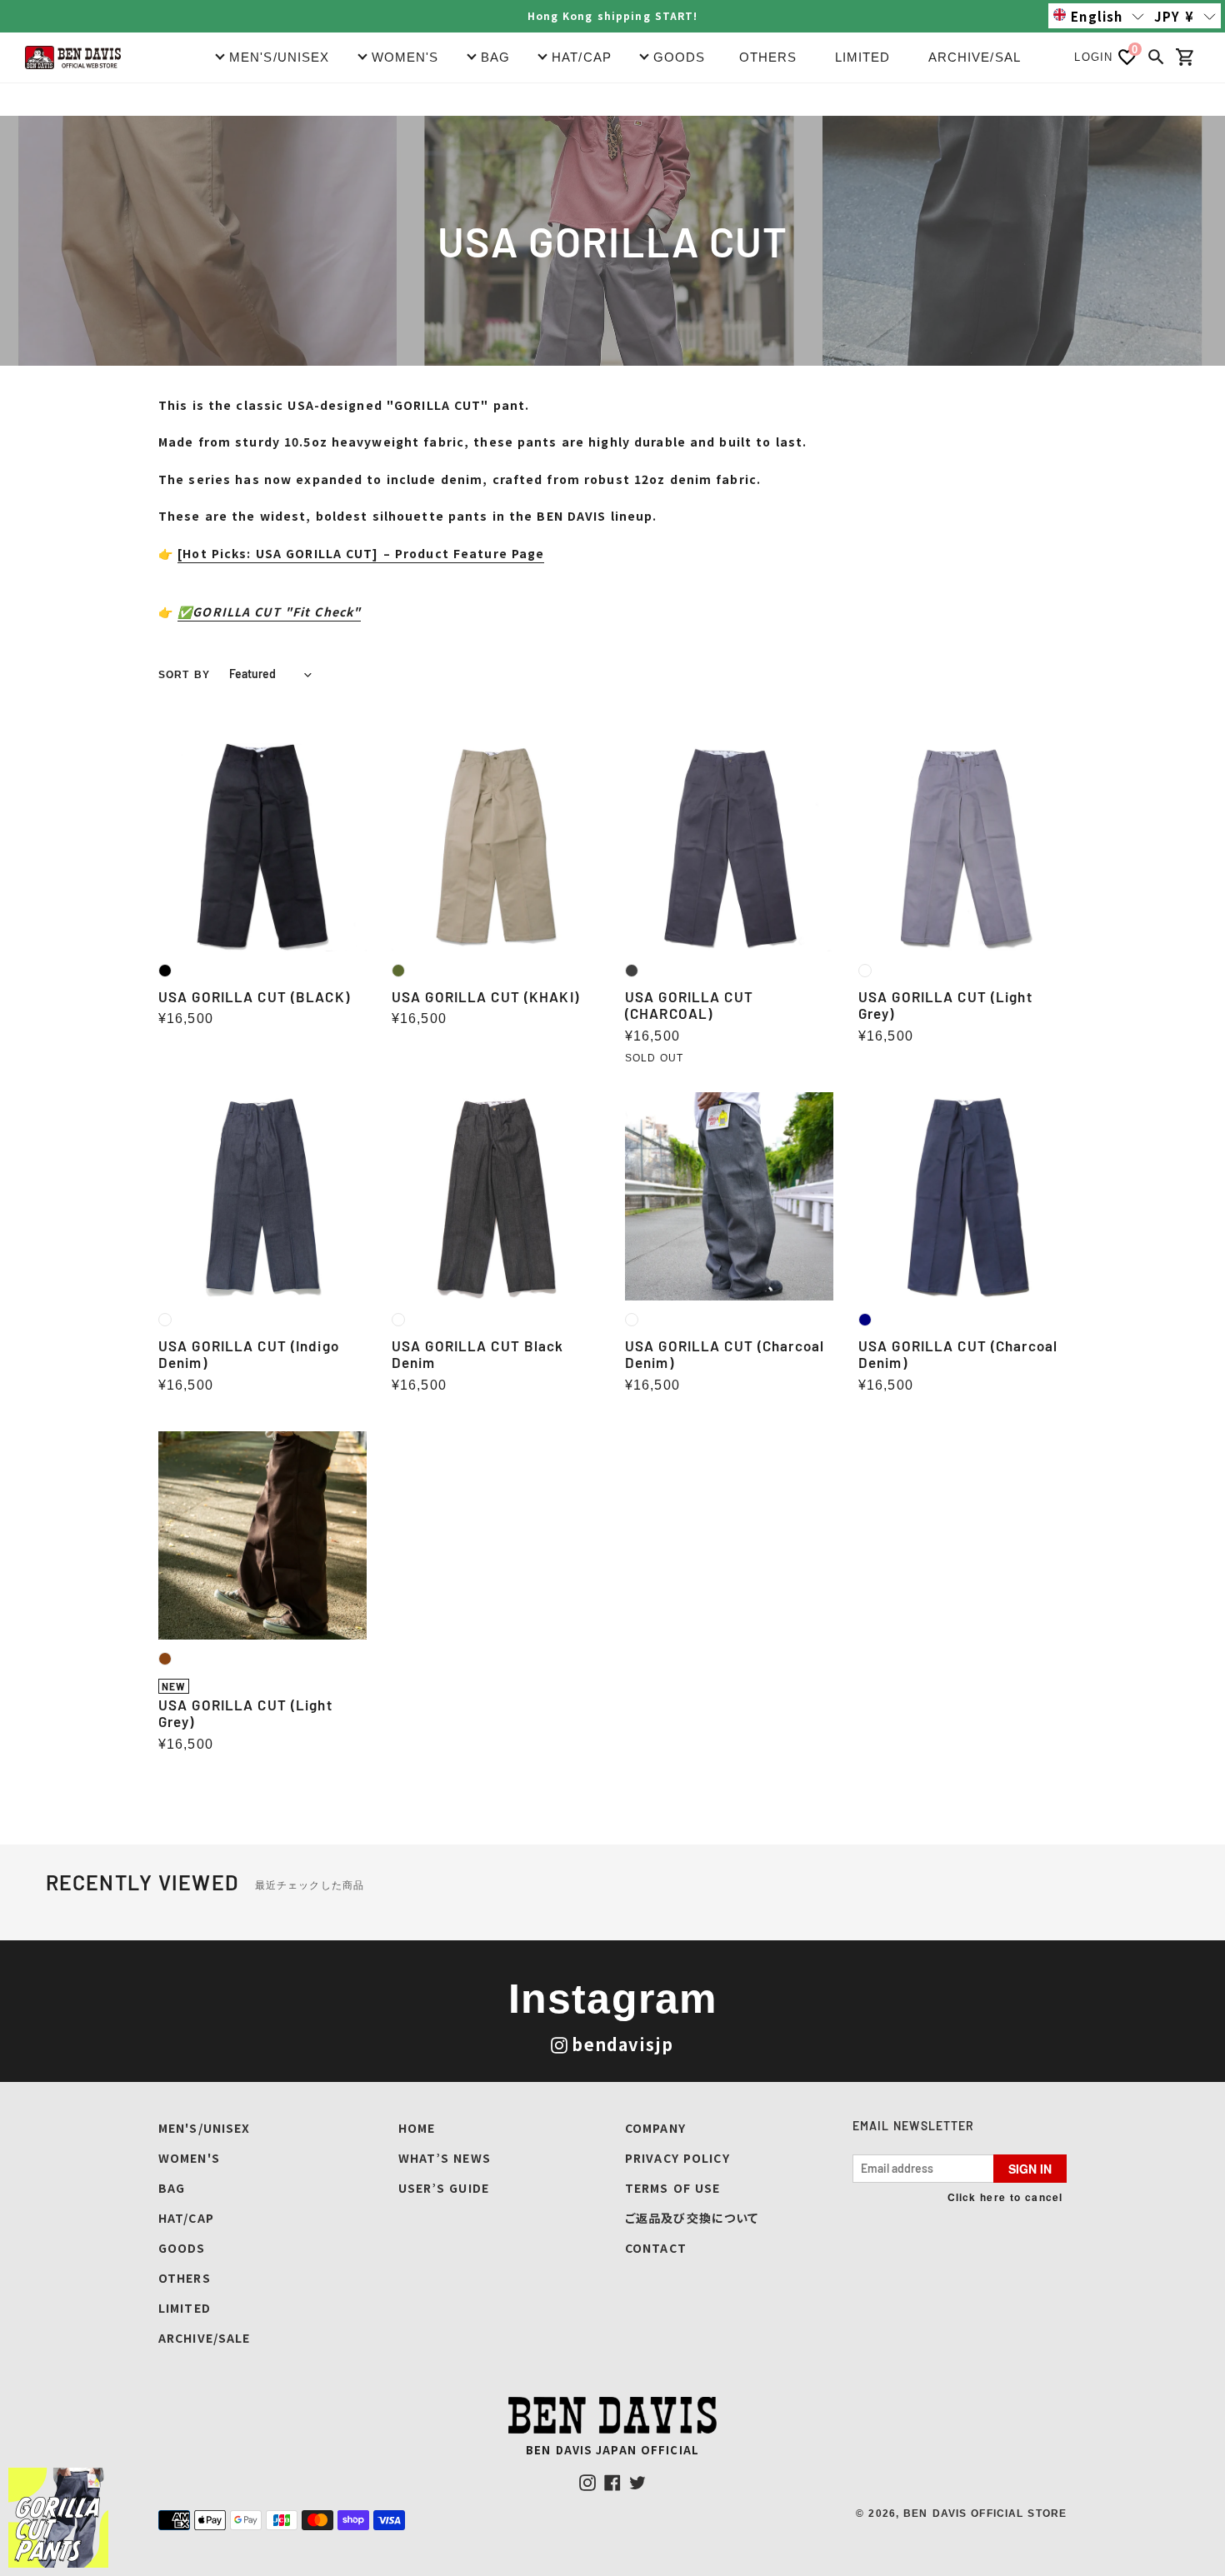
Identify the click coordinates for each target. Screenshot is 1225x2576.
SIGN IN (1030, 2169)
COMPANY (655, 2128)
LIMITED (863, 57)
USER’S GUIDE (444, 2188)
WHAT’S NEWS (445, 2158)
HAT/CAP (186, 2218)
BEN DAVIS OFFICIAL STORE (985, 2514)
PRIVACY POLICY (677, 2158)
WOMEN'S (189, 2158)
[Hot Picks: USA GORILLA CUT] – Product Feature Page (361, 553)
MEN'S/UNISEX (204, 2128)
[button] (1099, 16)
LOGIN (1093, 57)
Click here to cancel (1005, 2197)
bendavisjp (622, 2044)
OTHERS (768, 57)
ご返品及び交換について (692, 2218)
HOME (417, 2128)
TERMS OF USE (672, 2188)
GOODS (182, 2248)
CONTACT (656, 2248)
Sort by (184, 675)
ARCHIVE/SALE (979, 57)
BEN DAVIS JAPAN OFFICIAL (612, 2450)
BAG (172, 2188)
